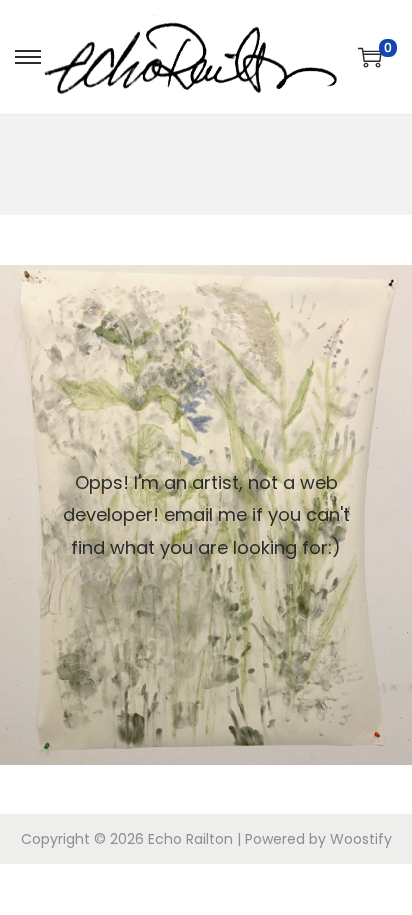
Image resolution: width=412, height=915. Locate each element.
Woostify (361, 839)
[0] (370, 57)
